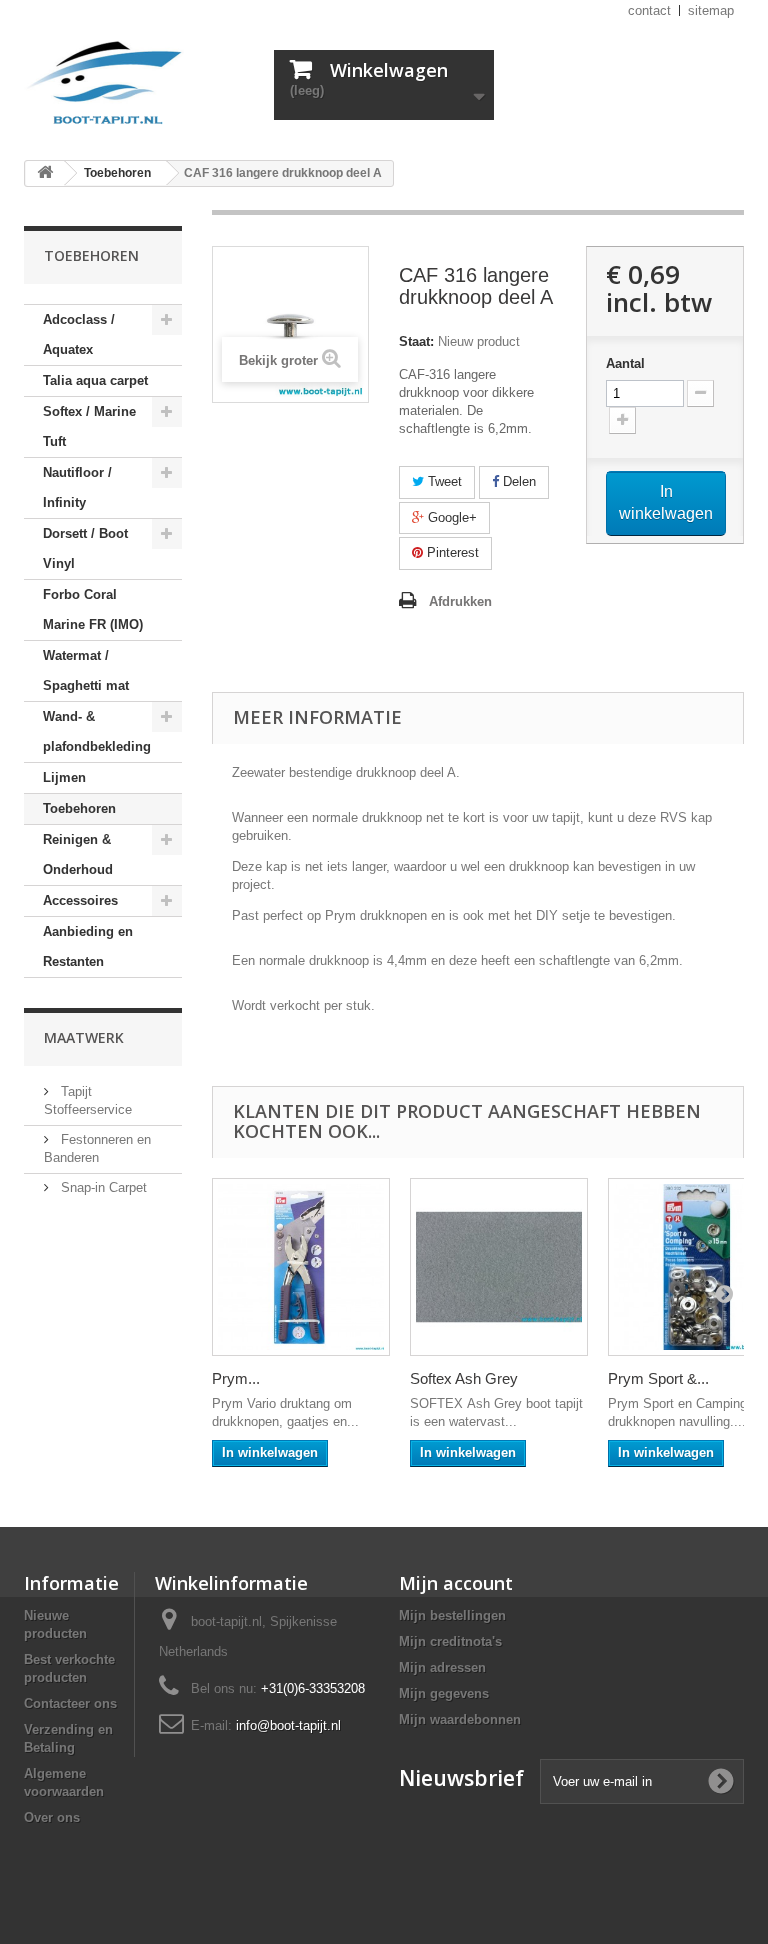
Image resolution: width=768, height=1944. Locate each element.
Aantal (625, 363)
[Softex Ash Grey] (499, 1267)
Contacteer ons (70, 1703)
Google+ (450, 517)
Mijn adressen (442, 1667)
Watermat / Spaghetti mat (86, 670)
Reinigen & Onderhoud (78, 854)
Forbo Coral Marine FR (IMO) (93, 609)
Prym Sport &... (658, 1378)
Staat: (416, 341)
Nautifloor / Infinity (77, 487)
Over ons (52, 1817)
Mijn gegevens (444, 1693)
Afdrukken (460, 601)
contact (649, 10)
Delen (517, 481)
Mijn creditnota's (450, 1641)
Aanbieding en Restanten (88, 946)
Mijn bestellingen (452, 1615)
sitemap (711, 10)
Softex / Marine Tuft (89, 426)
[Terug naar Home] (45, 173)
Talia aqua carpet (95, 380)
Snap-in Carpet (102, 1187)
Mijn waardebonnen (460, 1719)
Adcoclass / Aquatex (79, 334)
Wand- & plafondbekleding (97, 731)
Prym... (236, 1378)
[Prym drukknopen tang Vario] (301, 1267)
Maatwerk (84, 1037)
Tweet (443, 481)
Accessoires (80, 900)
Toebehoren (79, 808)
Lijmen (64, 777)
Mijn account (456, 1583)
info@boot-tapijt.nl (288, 1725)
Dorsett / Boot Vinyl (85, 548)
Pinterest (451, 552)
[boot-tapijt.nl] (134, 85)
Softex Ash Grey (464, 1378)
